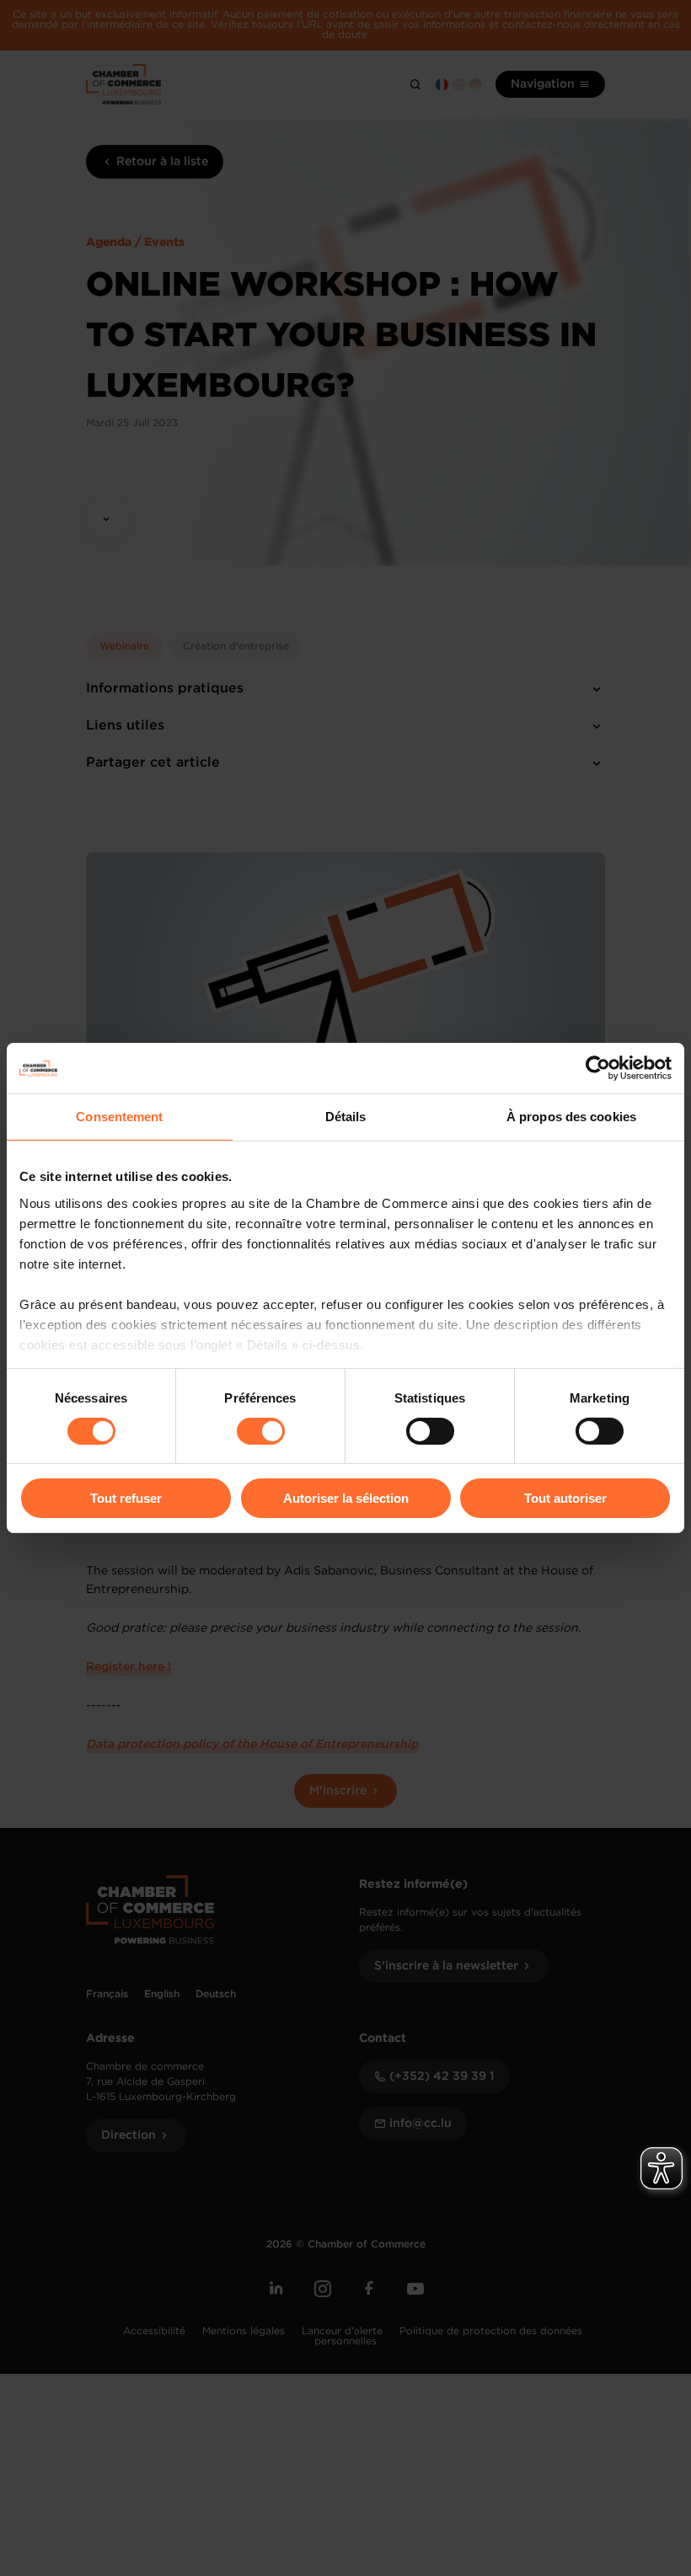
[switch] (261, 1431)
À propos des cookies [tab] (571, 1117)
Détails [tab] (346, 1117)
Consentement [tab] (119, 1117)
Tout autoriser (565, 1498)
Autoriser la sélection (346, 1498)
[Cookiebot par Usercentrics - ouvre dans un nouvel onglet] (598, 1068)
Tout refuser (126, 1498)
